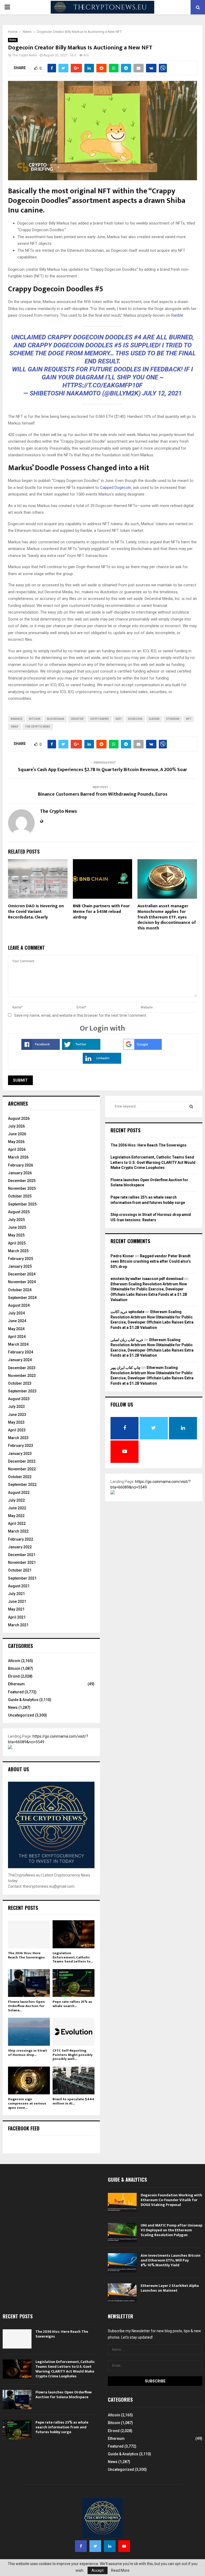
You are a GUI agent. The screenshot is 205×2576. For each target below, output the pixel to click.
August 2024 (19, 1305)
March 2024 (18, 1344)
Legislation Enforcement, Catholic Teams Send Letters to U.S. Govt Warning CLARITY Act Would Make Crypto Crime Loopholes (153, 1162)
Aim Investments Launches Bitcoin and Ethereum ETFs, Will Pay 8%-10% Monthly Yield (171, 2260)
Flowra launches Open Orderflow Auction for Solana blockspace (64, 2395)
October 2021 (20, 1570)
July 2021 (16, 1594)
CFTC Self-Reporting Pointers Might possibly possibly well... (73, 2055)
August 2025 (19, 1212)
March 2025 (18, 1251)
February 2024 (21, 1352)
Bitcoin (14, 1668)
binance (17, 719)
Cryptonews (100, 719)
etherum (173, 719)
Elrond (14, 1676)
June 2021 (17, 1601)
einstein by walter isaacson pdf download (147, 1279)
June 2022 (17, 1508)
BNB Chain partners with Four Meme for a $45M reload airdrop (101, 912)
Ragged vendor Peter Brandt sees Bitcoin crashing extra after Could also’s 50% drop (151, 1261)
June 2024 (17, 1321)
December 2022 (22, 1461)
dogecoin (135, 719)
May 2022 (16, 1516)
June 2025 (17, 1227)
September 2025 (22, 1204)
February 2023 (21, 1446)
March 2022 (18, 1531)
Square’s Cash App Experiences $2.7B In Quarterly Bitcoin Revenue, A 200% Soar (102, 770)
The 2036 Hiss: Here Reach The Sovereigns (26, 1955)
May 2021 (16, 1609)
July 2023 (16, 1407)
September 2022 (22, 1485)
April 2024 (17, 1337)
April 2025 (17, 1243)
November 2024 (22, 1282)
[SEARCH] (191, 1106)
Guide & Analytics (23, 1700)
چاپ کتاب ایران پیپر (126, 1368)
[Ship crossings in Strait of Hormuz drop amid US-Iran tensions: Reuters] (29, 2032)
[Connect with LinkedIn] (102, 1062)
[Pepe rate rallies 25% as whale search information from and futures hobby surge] (74, 1983)
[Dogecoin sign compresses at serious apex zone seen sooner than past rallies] (29, 2081)
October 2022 (20, 1477)
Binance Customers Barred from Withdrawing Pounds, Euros (103, 794)
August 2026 (19, 1118)
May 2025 (16, 1235)
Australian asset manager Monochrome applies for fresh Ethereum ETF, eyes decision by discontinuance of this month (167, 917)
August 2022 (19, 1493)
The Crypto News (25, 55)
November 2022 (22, 1469)
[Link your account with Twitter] (81, 1049)
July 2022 (16, 1500)
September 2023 (22, 1391)
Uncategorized (21, 1715)
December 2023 (22, 1368)
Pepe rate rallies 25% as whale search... (72, 2004)
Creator (77, 719)
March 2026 (18, 1157)
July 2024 (16, 1313)
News (13, 40)
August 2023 (19, 1399)
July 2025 (16, 1220)
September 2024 (22, 1298)
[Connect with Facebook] (41, 1049)
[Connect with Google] (143, 1049)
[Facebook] (81, 2546)
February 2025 (21, 1259)
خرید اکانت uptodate (127, 1312)
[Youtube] (124, 2546)
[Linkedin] (110, 2546)
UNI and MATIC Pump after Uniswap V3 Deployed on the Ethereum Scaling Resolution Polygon (172, 2230)
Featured (16, 1692)
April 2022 (17, 1523)
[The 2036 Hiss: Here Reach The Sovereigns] (29, 1934)
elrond (154, 719)
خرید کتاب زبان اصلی (127, 1340)
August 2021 (19, 1586)
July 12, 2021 (162, 393)
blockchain (56, 719)
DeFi (119, 719)
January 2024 (20, 1360)
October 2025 (20, 1196)
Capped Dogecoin (116, 488)
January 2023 (20, 1454)
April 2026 (17, 1149)
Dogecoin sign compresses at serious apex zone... (27, 2103)
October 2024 (20, 1290)
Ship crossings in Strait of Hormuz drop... (27, 2053)
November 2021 (22, 1562)
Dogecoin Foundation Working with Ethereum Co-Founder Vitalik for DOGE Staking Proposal (171, 2200)
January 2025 (20, 1266)
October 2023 (20, 1383)
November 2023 (22, 1376)
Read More (120, 2570)
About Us (18, 1769)
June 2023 (17, 1415)
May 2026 (16, 1142)
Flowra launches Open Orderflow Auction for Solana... (26, 2006)
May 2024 (16, 1329)
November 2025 (22, 1188)
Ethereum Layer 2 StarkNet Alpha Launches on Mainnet (170, 2288)
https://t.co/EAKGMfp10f (102, 385)
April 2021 (17, 1617)
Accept (98, 2570)
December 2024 (22, 1274)
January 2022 (20, 1547)
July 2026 (16, 1126)
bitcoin (35, 719)
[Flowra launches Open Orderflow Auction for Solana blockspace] (29, 1983)
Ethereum (16, 1684)
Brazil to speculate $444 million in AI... (73, 2101)
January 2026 (20, 1173)
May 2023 (16, 1422)
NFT (189, 719)
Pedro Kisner (122, 1256)
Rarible (177, 315)
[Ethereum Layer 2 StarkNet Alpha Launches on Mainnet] (122, 2293)
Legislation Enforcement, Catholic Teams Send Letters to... (73, 1957)
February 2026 (21, 1165)
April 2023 (17, 1430)
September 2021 (22, 1578)
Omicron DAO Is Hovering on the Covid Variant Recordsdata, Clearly (36, 912)
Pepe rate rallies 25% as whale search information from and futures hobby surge (62, 2427)
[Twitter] (95, 2546)
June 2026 (17, 1134)
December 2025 (22, 1181)
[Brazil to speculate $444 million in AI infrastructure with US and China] (74, 2081)
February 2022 (21, 1539)
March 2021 (18, 1625)
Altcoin (14, 1661)
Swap (15, 727)
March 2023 (18, 1438)
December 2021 (22, 1555)
